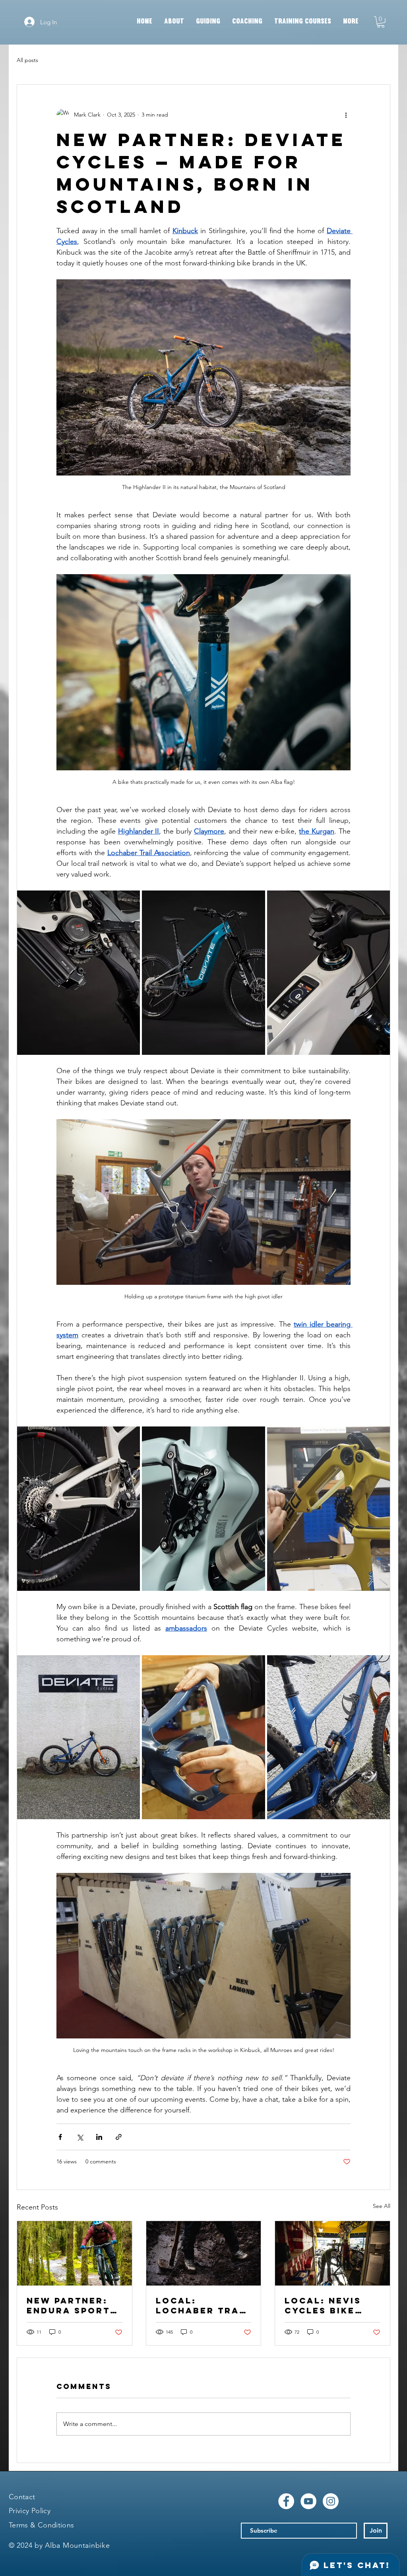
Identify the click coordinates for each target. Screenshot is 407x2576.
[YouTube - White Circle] (308, 2501)
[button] (381, 22)
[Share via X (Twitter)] (80, 2137)
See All (382, 2206)
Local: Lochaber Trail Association (203, 2305)
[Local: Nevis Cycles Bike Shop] (332, 2253)
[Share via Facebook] (60, 2137)
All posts (27, 60)
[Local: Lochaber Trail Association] (204, 2253)
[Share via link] (119, 2137)
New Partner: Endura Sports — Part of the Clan (72, 2305)
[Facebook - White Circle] (286, 2501)
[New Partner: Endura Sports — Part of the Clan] (75, 2253)
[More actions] (346, 115)
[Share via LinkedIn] (99, 2137)
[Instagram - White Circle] (331, 2501)
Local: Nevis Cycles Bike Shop (323, 2305)
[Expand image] (78, 972)
